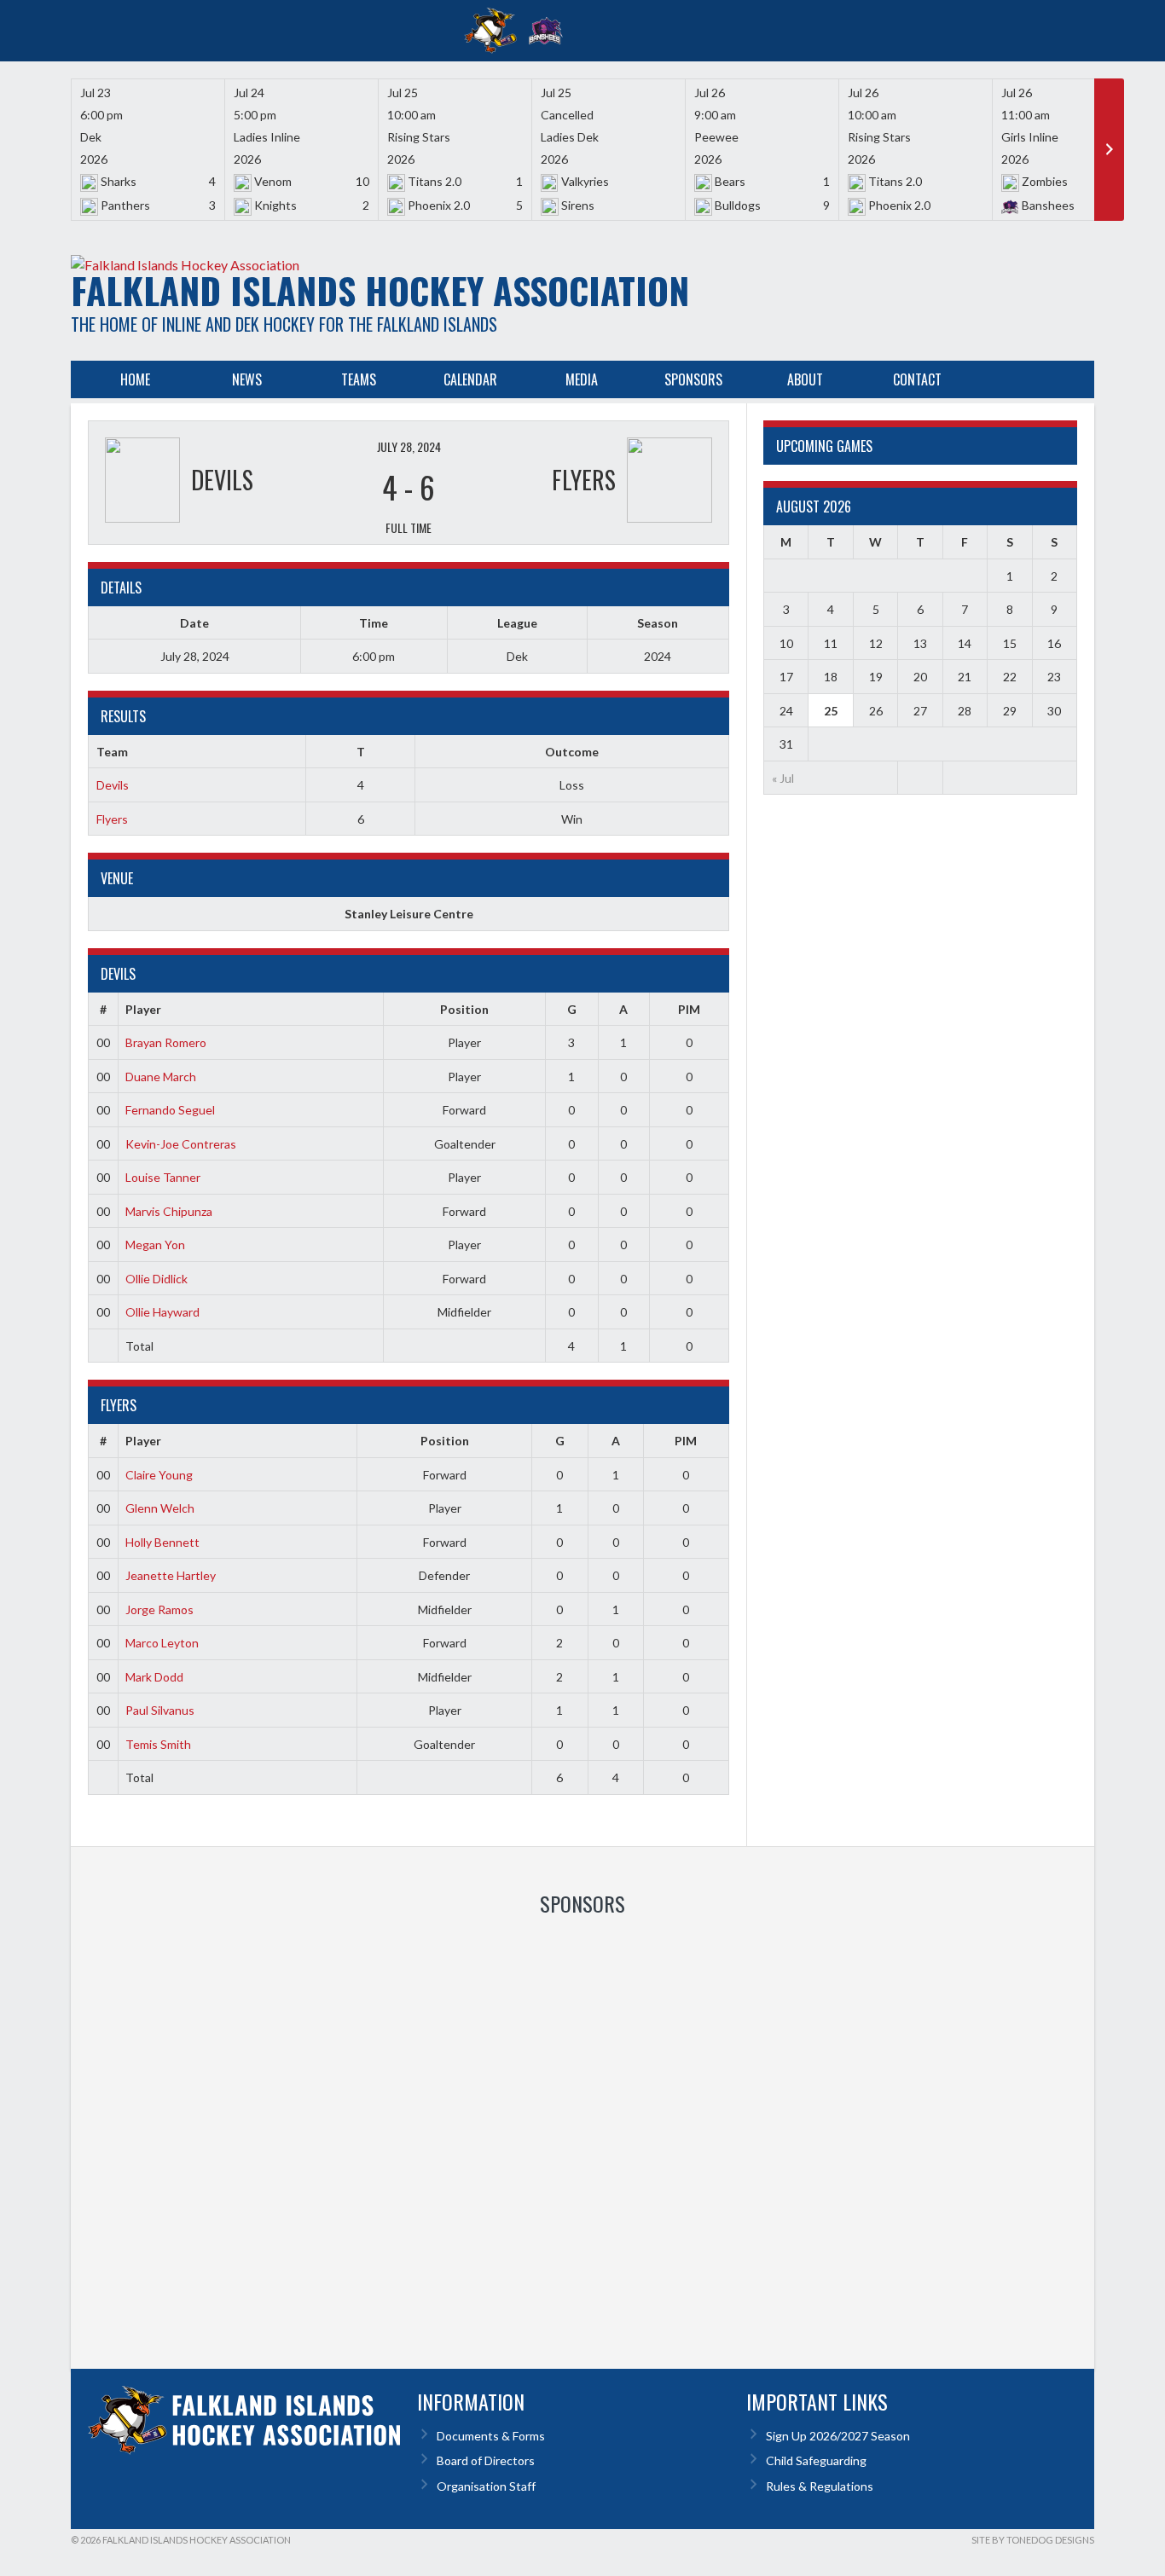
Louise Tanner (163, 1177)
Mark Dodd (154, 1677)
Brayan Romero (166, 1042)
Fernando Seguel (170, 1110)
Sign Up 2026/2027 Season (838, 2436)
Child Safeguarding (816, 2460)
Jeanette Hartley (171, 1575)
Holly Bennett (162, 1542)
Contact (917, 379)
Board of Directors (486, 2460)
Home (135, 379)
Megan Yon (155, 1245)
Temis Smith (158, 1744)
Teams (359, 379)
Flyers (112, 819)
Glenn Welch (160, 1508)
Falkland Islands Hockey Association (380, 290)
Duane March (161, 1077)
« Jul (783, 778)
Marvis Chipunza (169, 1211)
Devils (113, 785)
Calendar (470, 379)
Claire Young (159, 1475)
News (247, 379)
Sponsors (693, 379)
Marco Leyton (162, 1643)
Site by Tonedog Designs (1033, 2540)
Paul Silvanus (160, 1710)
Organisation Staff (486, 2486)
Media (582, 379)
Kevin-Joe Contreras (181, 1144)
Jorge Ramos (159, 1609)
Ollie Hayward (162, 1312)
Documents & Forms (491, 2436)
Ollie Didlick (156, 1279)
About (805, 379)
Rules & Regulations (820, 2486)
